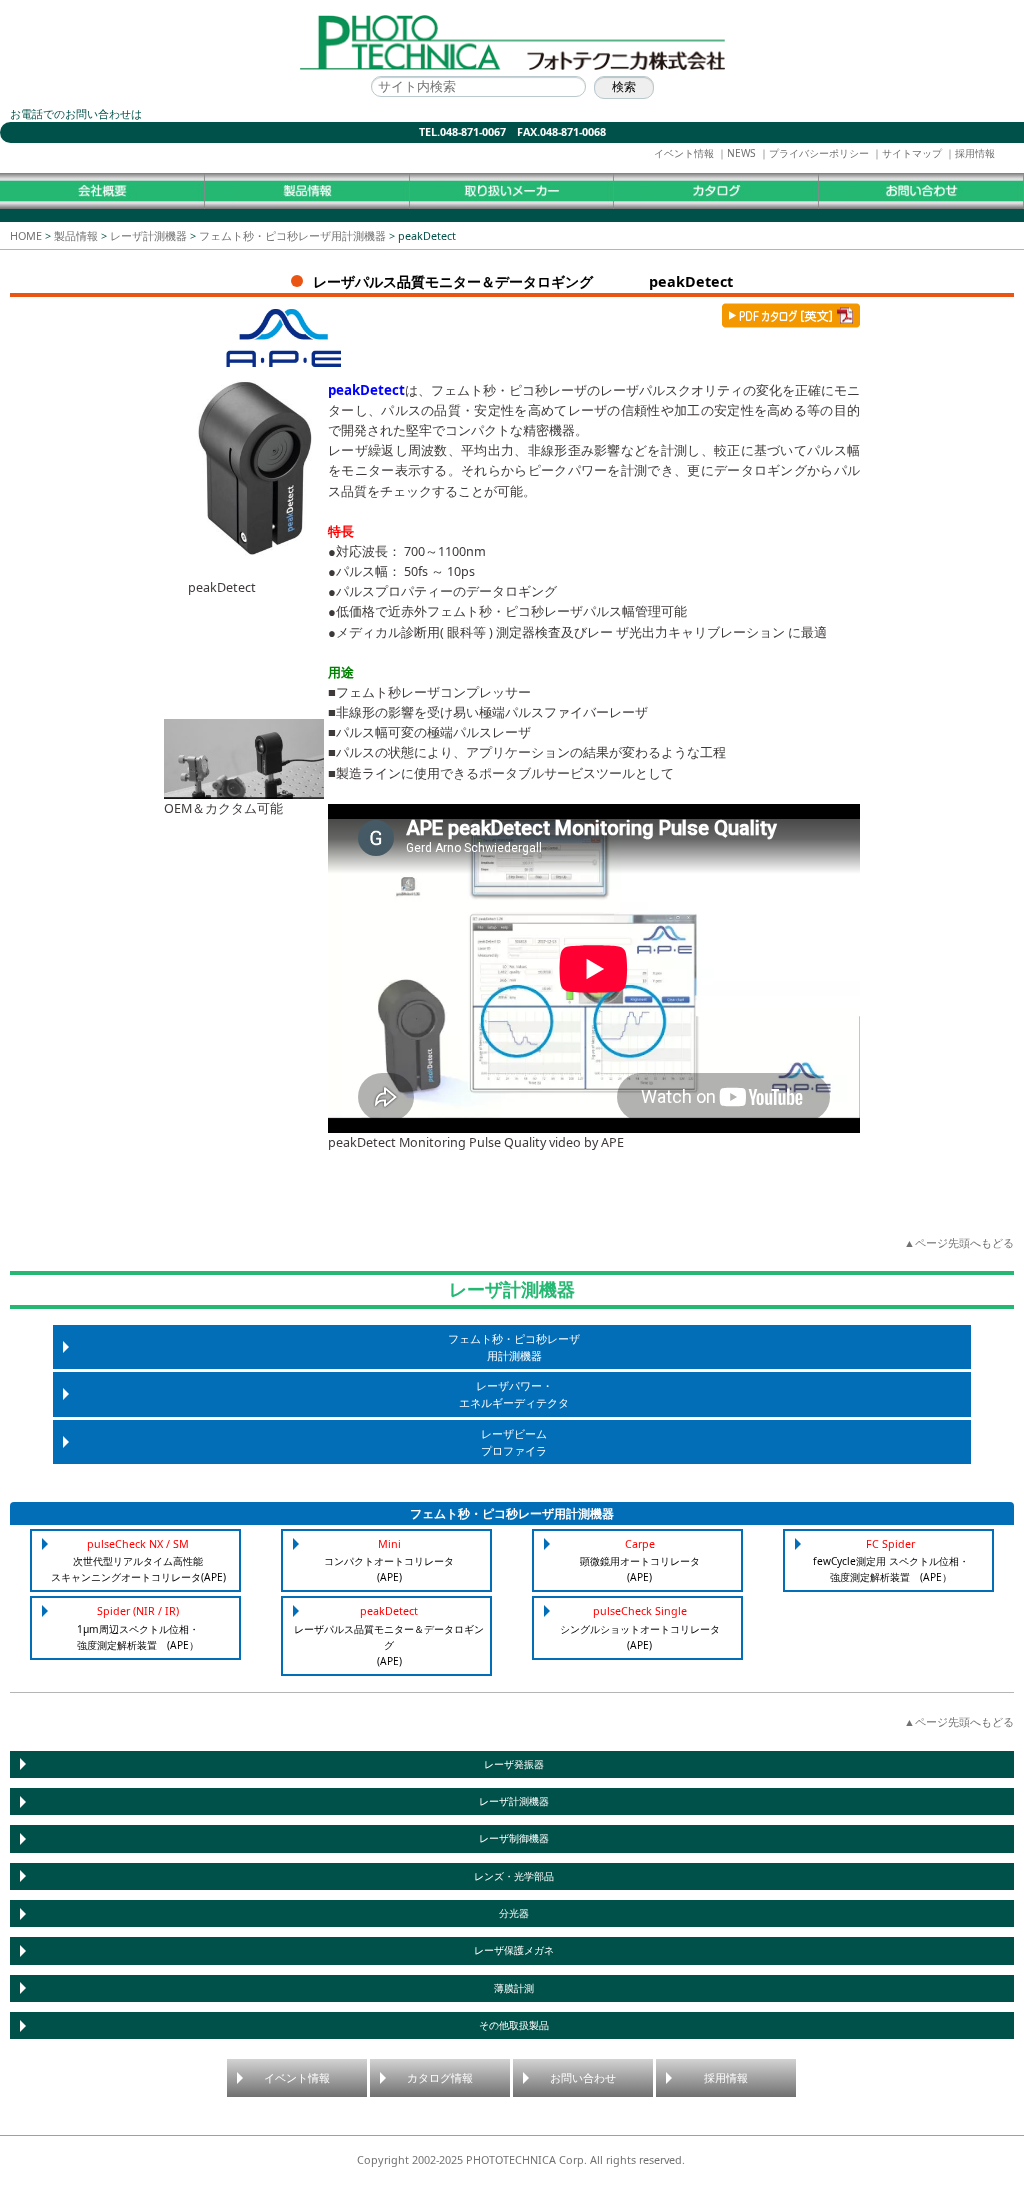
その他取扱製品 (514, 2025)
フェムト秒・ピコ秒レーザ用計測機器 (292, 235)
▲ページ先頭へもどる (959, 1242)
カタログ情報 (440, 2077)
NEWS (741, 153)
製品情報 (76, 235)
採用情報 (975, 153)
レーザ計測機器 (148, 235)
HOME (26, 235)
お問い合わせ (583, 2077)
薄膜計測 (514, 1988)
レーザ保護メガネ (514, 1950)
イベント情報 (684, 153)
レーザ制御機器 (514, 1838)
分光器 (514, 1913)
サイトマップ (912, 153)
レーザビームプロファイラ (514, 1442)
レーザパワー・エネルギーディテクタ (514, 1394)
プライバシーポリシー (819, 153)
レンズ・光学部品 (514, 1876)
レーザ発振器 (514, 1764)
